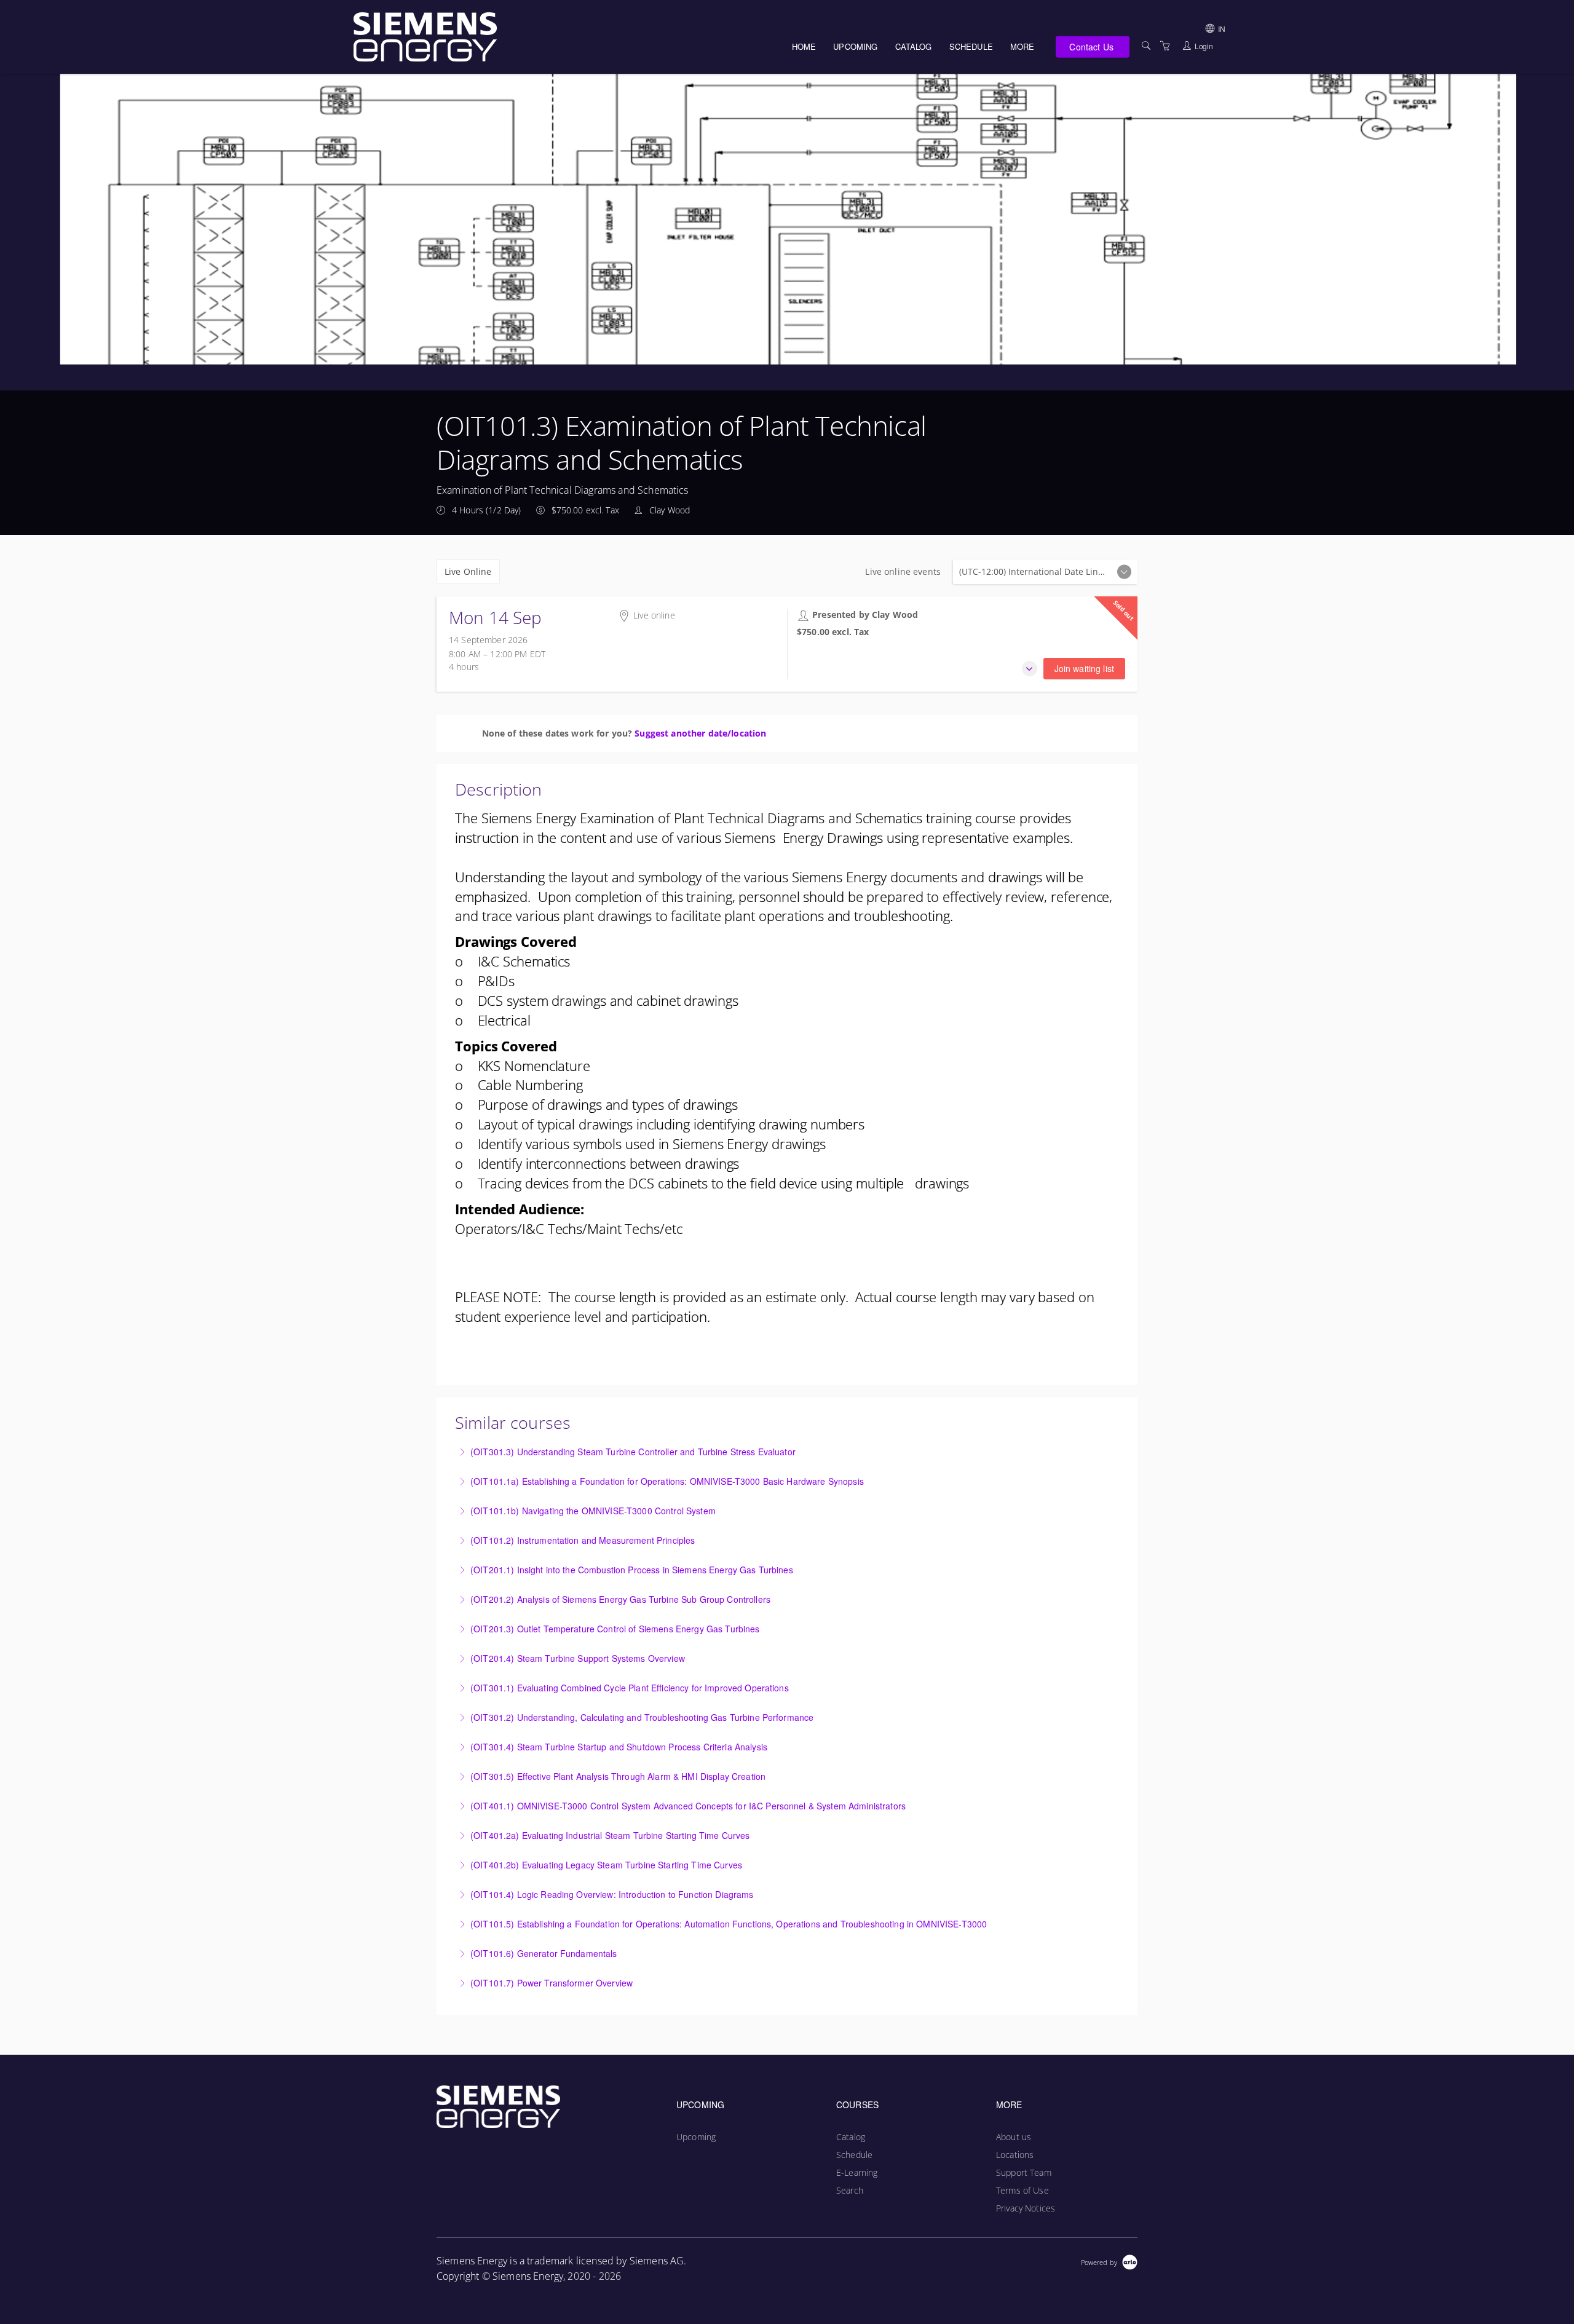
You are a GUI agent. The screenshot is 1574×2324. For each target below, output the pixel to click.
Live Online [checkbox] (468, 571)
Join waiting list (1084, 668)
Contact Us (1091, 46)
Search (850, 2190)
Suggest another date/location (700, 733)
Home (804, 46)
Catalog (914, 46)
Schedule (971, 46)
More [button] (1022, 46)
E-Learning (857, 2172)
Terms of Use (1022, 2190)
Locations (1015, 2155)
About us (1014, 2137)
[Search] (1146, 46)
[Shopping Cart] (1165, 46)
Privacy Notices (1026, 2208)
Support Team (1024, 2172)
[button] (1030, 669)
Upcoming (855, 46)
